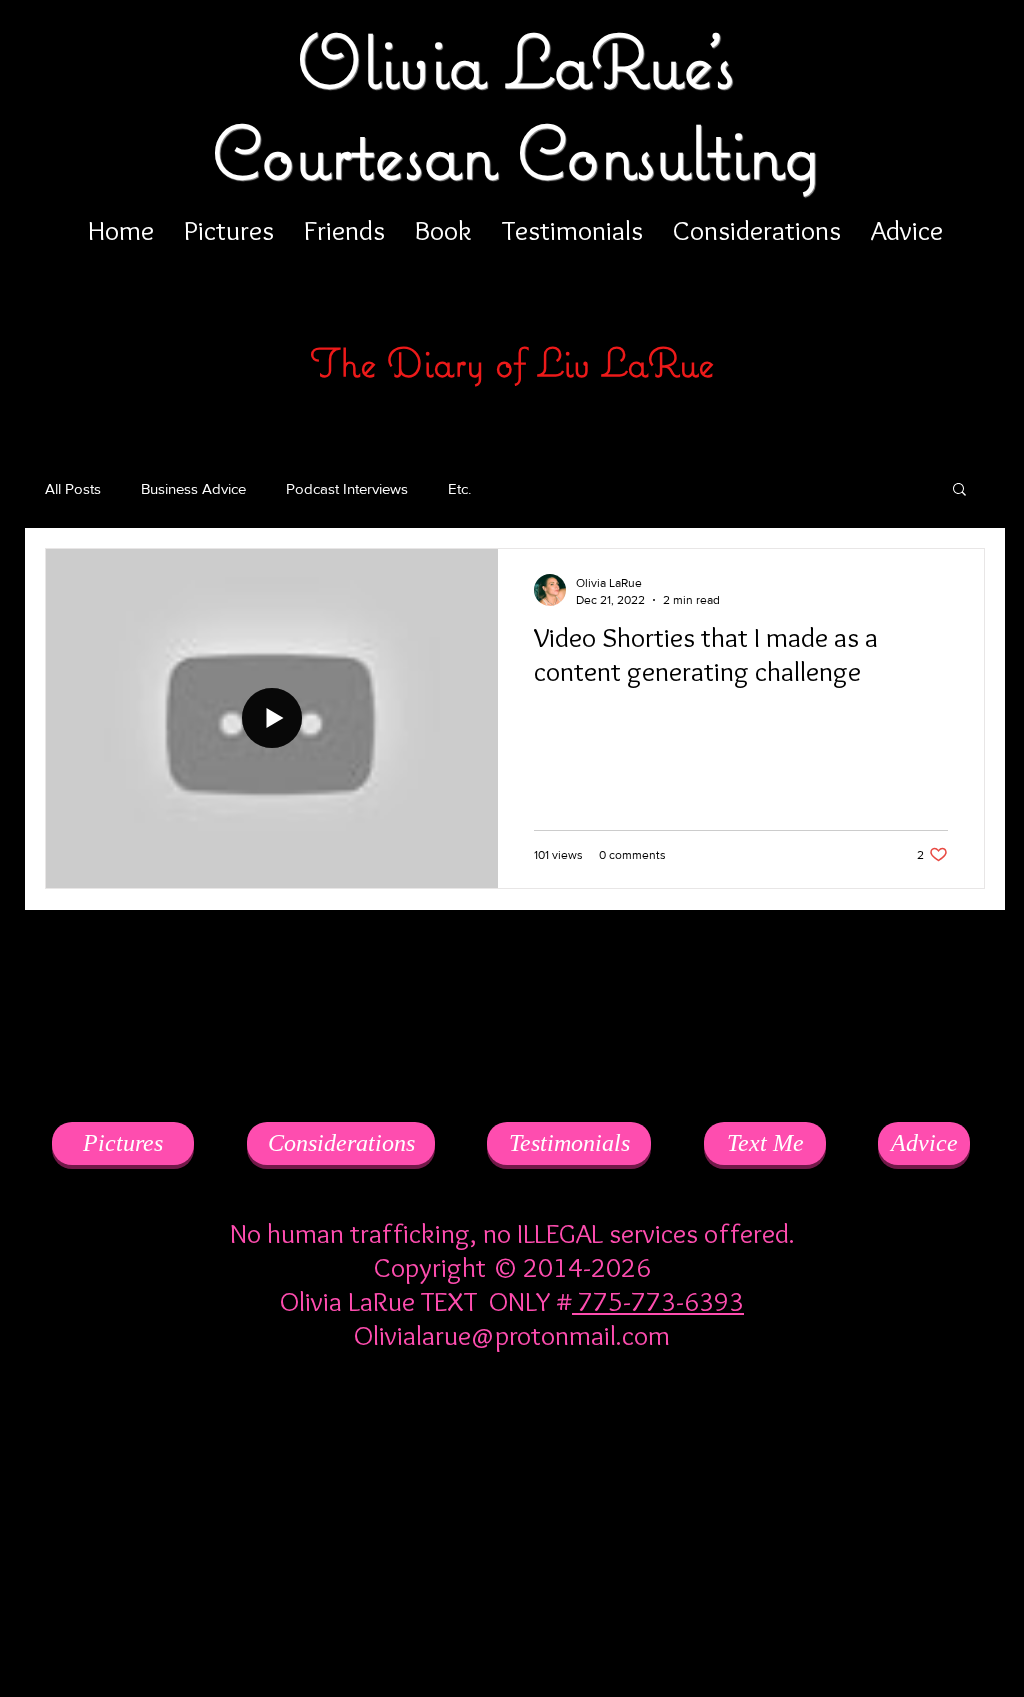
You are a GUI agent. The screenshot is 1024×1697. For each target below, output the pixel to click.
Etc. (459, 488)
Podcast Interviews (347, 488)
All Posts (73, 488)
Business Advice (193, 488)
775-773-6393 (658, 1301)
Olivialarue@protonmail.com (512, 1335)
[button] (959, 490)
